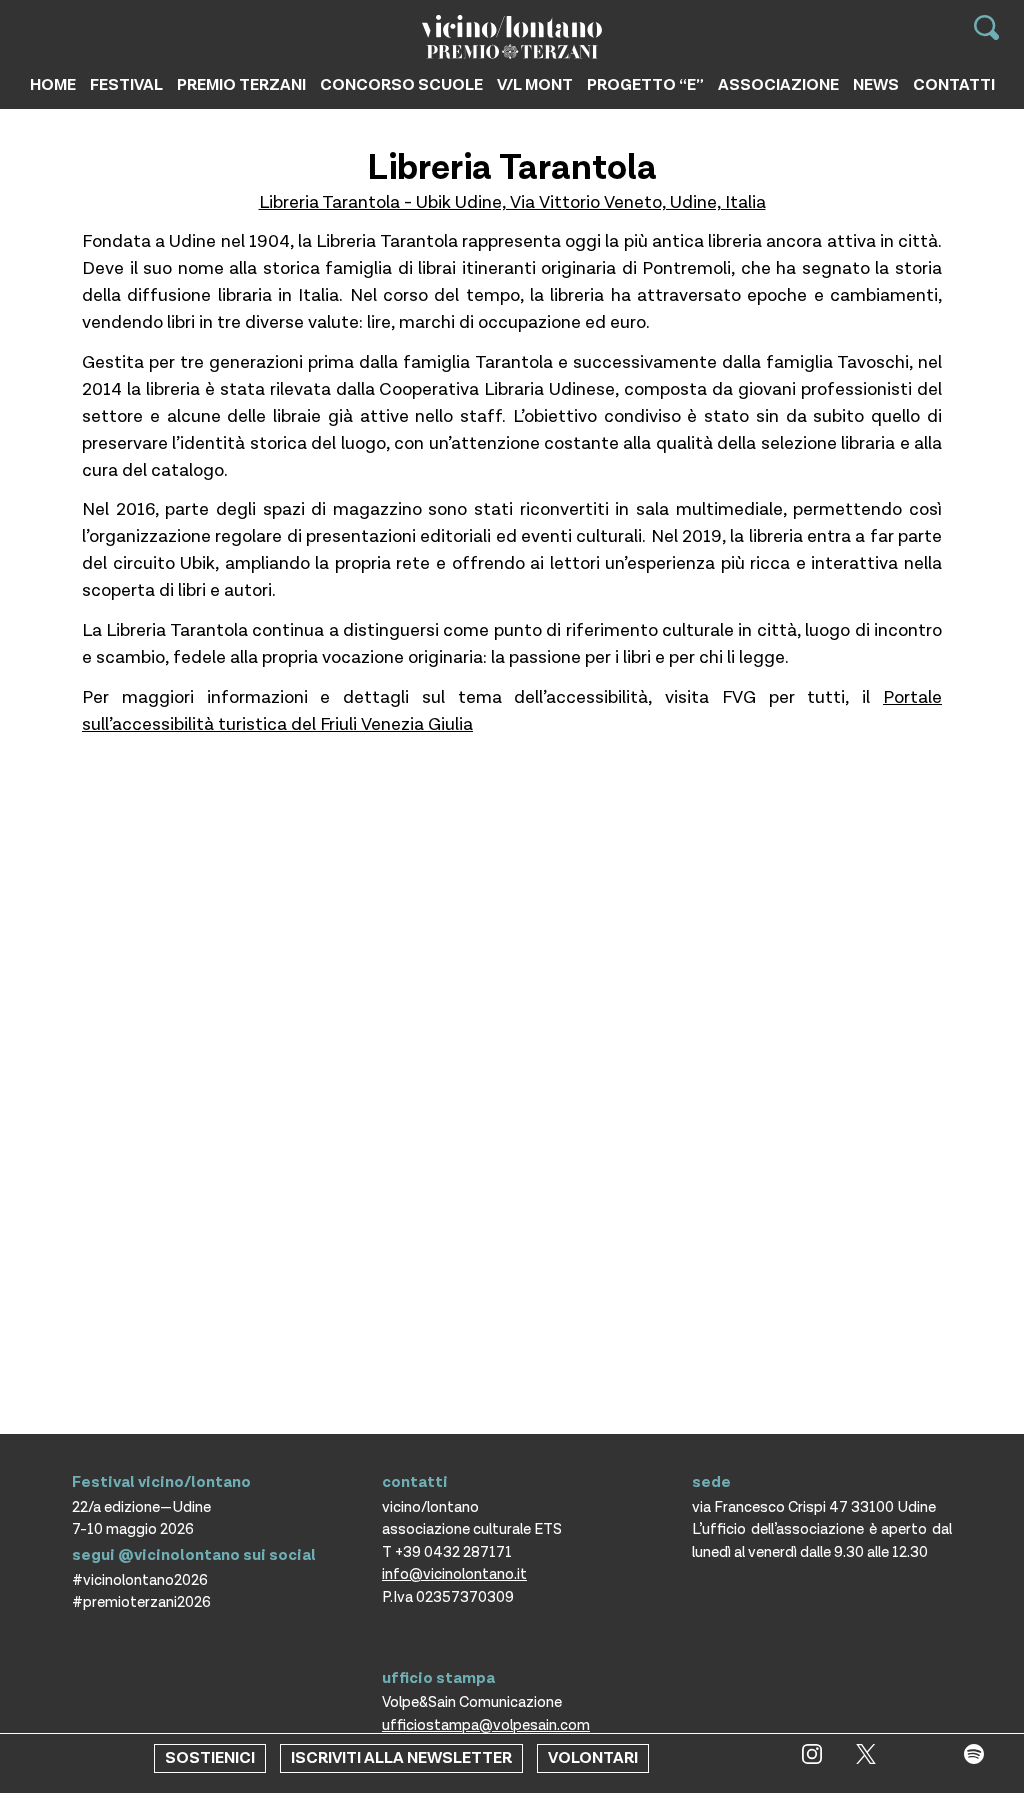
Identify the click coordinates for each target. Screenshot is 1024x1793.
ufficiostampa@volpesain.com (486, 1725)
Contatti (954, 85)
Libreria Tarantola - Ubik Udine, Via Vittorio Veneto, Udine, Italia (512, 202)
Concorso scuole (401, 85)
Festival (126, 85)
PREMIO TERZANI (241, 85)
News (876, 85)
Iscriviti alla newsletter (401, 1758)
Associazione (778, 85)
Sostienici (210, 1758)
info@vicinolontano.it (454, 1574)
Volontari (593, 1758)
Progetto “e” (645, 85)
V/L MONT (535, 85)
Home (53, 85)
